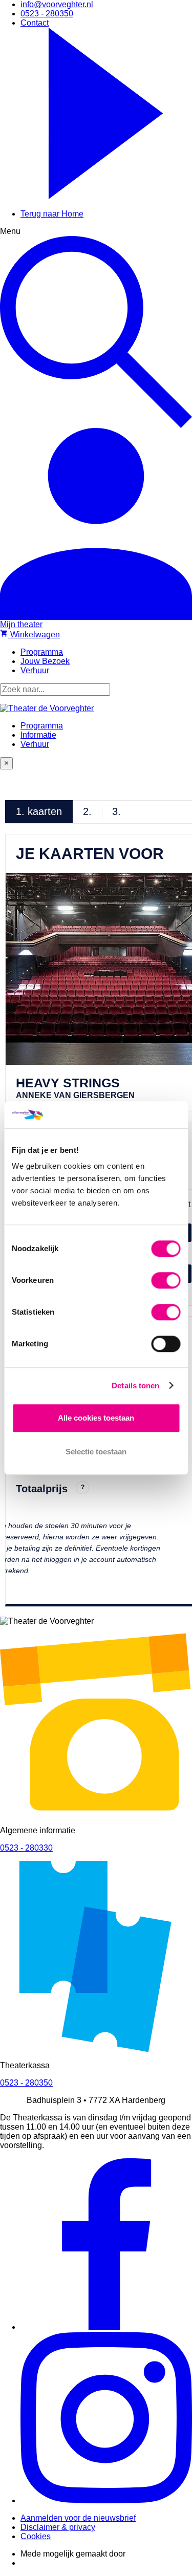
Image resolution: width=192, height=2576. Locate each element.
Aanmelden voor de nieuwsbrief (78, 2518)
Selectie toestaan (96, 1452)
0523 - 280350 (26, 2083)
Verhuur (35, 744)
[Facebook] (106, 2327)
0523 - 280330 (26, 1848)
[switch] (166, 1280)
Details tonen (135, 1386)
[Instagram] (106, 2500)
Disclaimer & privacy (58, 2527)
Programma (42, 726)
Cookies (36, 2536)
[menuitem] (57, 4)
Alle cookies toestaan (96, 1418)
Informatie (38, 735)
